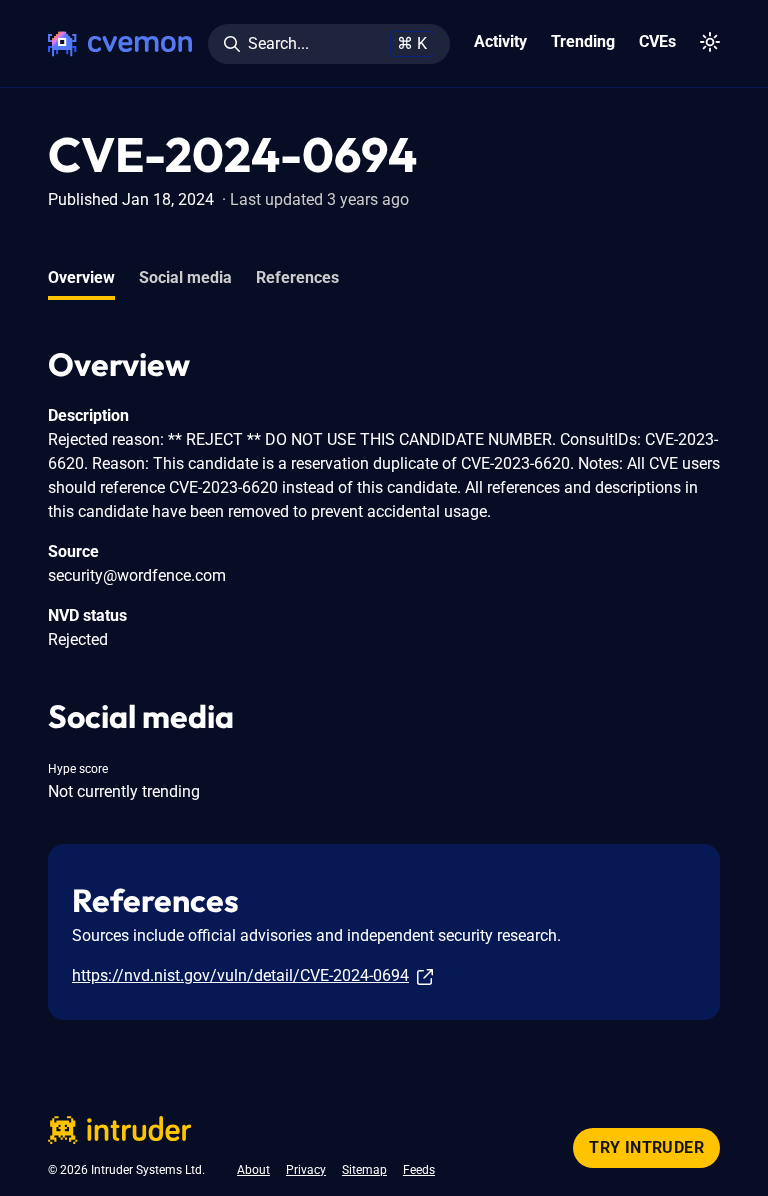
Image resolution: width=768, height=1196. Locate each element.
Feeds (419, 1170)
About (253, 1170)
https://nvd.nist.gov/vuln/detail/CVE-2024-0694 (240, 975)
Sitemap (364, 1170)
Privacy (306, 1170)
